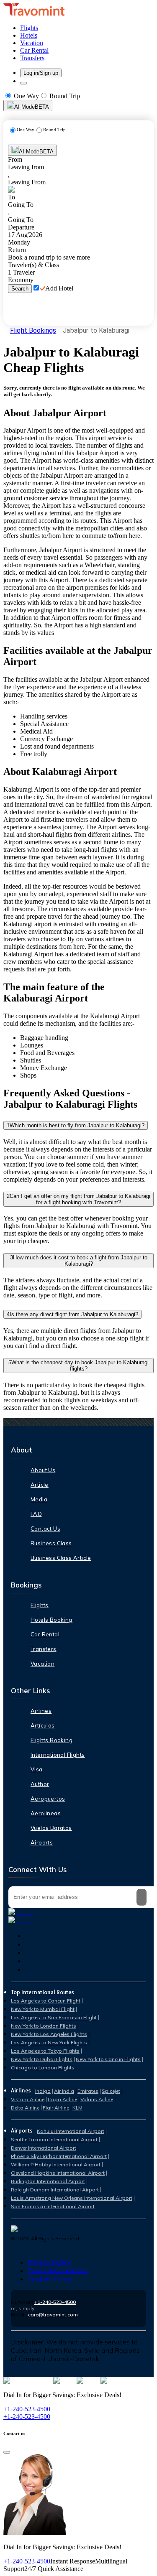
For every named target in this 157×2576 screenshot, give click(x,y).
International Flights (58, 1755)
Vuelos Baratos (51, 1828)
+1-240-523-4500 (55, 2302)
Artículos (43, 1725)
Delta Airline (25, 2108)
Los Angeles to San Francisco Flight (54, 2017)
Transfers (44, 1649)
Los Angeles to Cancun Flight (46, 2001)
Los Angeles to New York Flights (49, 2042)
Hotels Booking (51, 1620)
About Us (43, 1470)
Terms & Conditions (58, 2270)
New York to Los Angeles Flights (49, 2034)
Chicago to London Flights (43, 2068)
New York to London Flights (44, 2026)
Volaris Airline (97, 2099)
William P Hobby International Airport (56, 2165)
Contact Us (45, 1529)
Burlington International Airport (48, 2181)
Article (40, 1485)
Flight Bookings (33, 330)
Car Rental (45, 1634)
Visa (37, 1769)
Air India (64, 2091)
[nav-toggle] (23, 83)
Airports (42, 1842)
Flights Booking (51, 1740)
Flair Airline (56, 2108)
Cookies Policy (50, 2279)
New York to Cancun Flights (108, 2059)
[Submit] (142, 1897)
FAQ (36, 1514)
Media (39, 1499)
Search (20, 289)
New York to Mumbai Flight (43, 2009)
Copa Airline (62, 2099)
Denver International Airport (44, 2148)
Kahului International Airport (71, 2131)
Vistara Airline (28, 2099)
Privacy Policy (49, 2262)
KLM (77, 2108)
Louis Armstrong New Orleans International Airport (72, 2198)
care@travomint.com (53, 2315)
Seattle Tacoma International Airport (54, 2139)
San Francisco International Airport (53, 2206)
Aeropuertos (48, 1799)
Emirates (88, 2091)
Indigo (43, 2091)
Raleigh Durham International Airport (55, 2190)
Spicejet (111, 2091)
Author (40, 1784)
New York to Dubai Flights (42, 2059)
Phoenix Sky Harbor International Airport (59, 2156)
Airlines (41, 1711)
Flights (40, 1605)
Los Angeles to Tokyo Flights (45, 2051)
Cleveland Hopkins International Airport (58, 2173)
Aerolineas (46, 1813)
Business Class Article (61, 1558)
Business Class (51, 1543)
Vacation (42, 1664)
